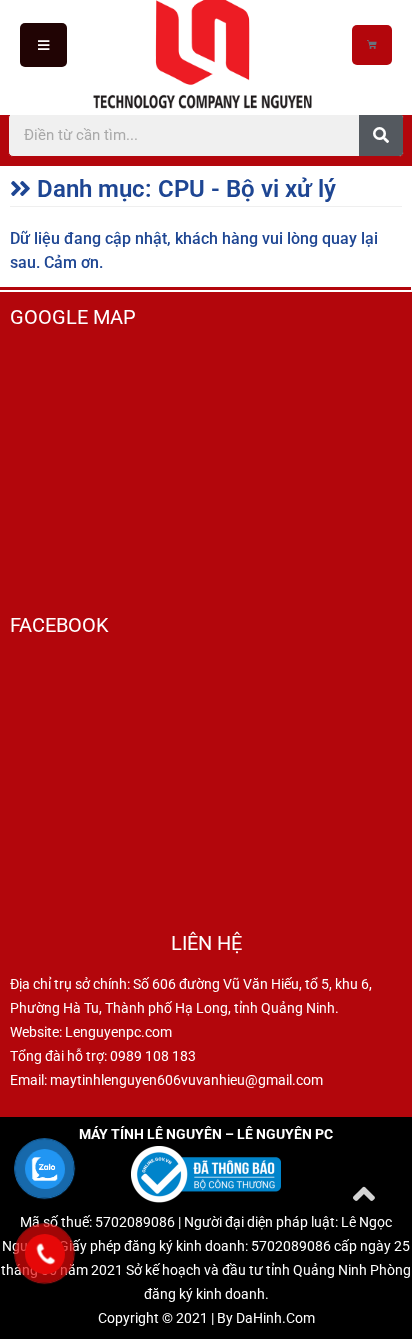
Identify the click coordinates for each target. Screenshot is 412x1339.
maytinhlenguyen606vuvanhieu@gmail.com (186, 1080)
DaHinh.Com (275, 1318)
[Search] (381, 135)
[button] (43, 44)
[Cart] (372, 45)
